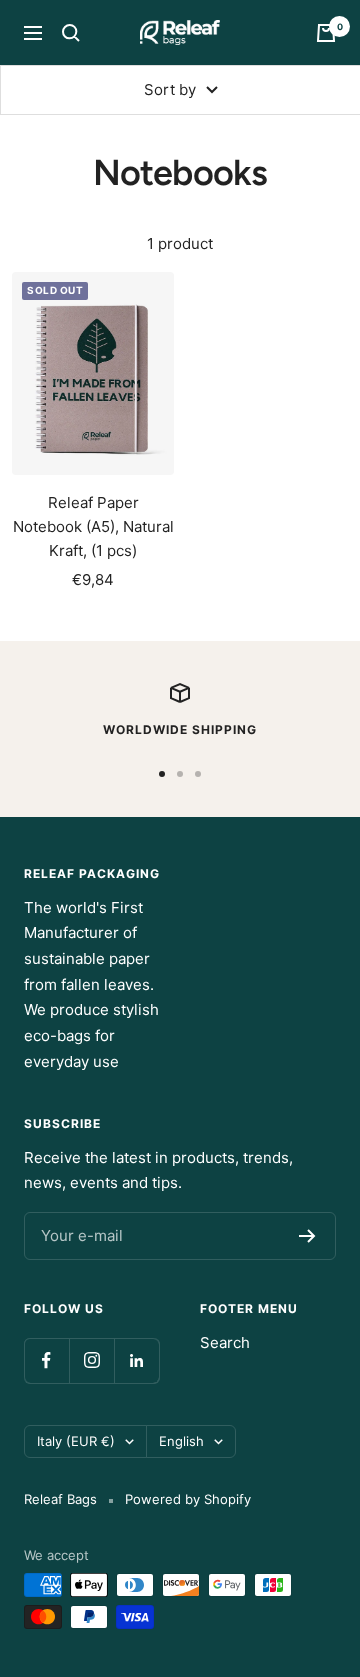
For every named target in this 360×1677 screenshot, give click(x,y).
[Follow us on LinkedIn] (136, 1360)
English (181, 1441)
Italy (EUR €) (76, 1441)
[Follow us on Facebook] (46, 1360)
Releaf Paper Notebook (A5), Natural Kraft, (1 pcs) (93, 526)
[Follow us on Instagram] (91, 1360)
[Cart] (326, 33)
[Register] (307, 1236)
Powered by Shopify (188, 1499)
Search (225, 1342)
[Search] (71, 33)
